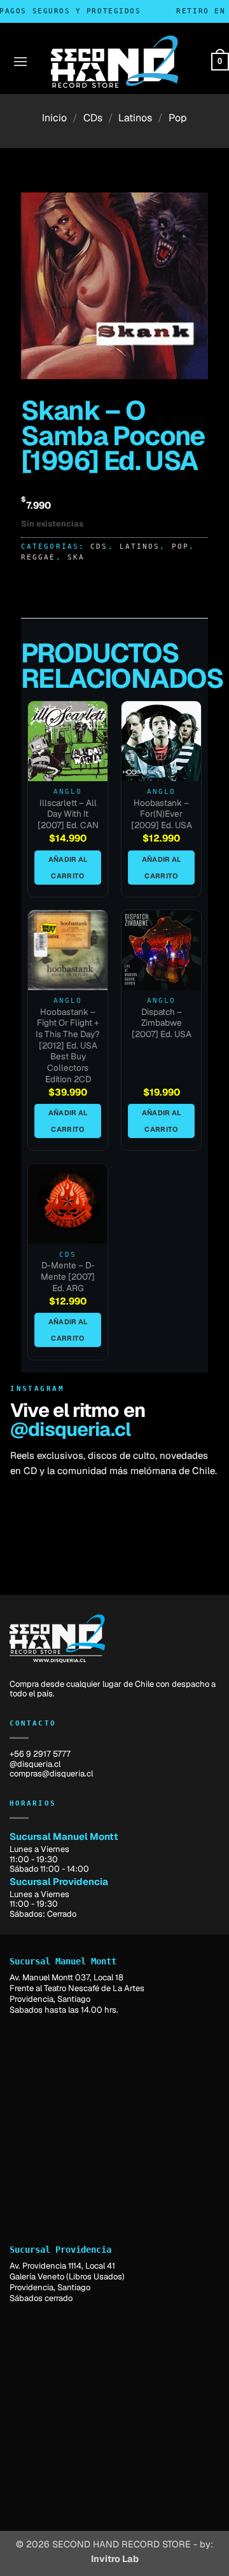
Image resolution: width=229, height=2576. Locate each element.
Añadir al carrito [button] (68, 868)
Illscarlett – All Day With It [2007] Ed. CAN (68, 814)
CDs (93, 118)
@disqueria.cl (70, 1429)
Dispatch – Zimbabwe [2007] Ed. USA (162, 1023)
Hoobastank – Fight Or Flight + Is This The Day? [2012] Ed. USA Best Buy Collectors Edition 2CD (68, 1046)
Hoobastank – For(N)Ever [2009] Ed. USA (162, 814)
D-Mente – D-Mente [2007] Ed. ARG (68, 1277)
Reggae (38, 557)
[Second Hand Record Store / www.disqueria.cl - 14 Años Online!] (114, 62)
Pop (178, 118)
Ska (76, 557)
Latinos (135, 118)
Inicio (54, 118)
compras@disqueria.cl (51, 1774)
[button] (20, 61)
